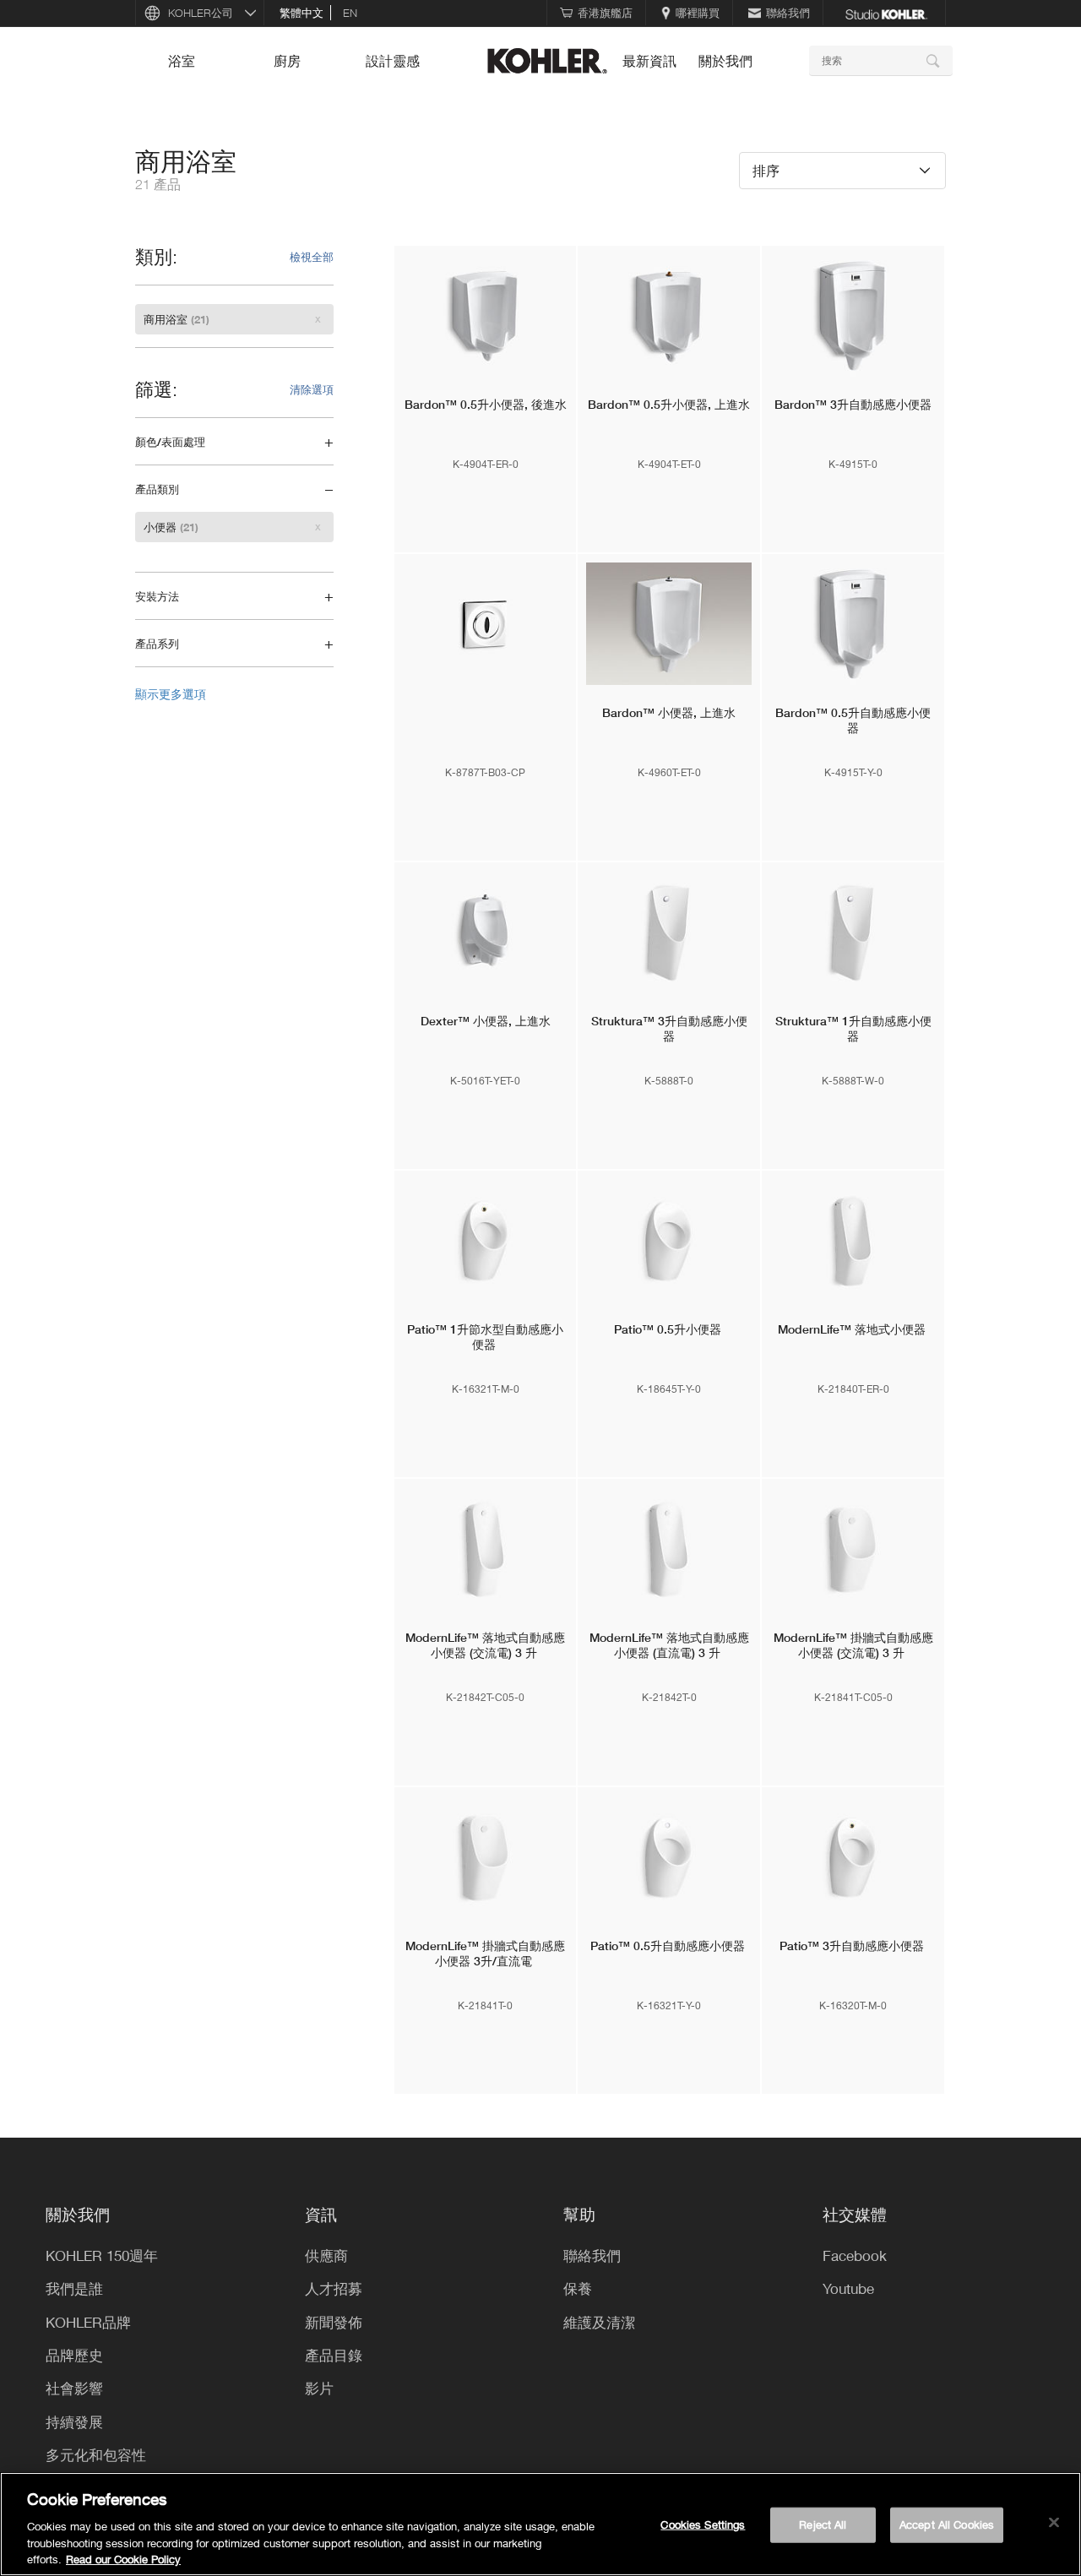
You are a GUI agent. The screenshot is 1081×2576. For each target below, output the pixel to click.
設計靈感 (393, 61)
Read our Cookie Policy (123, 2558)
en (350, 13)
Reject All (823, 2524)
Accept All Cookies (947, 2524)
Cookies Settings (703, 2524)
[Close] (1054, 2523)
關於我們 (725, 61)
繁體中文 (301, 13)
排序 (766, 170)
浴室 (182, 61)
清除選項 (312, 389)
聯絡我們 (788, 13)
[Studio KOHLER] (886, 13)
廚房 (287, 61)
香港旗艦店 (605, 13)
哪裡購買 (698, 13)
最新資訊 (649, 61)
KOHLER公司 (201, 13)
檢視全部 (312, 257)
